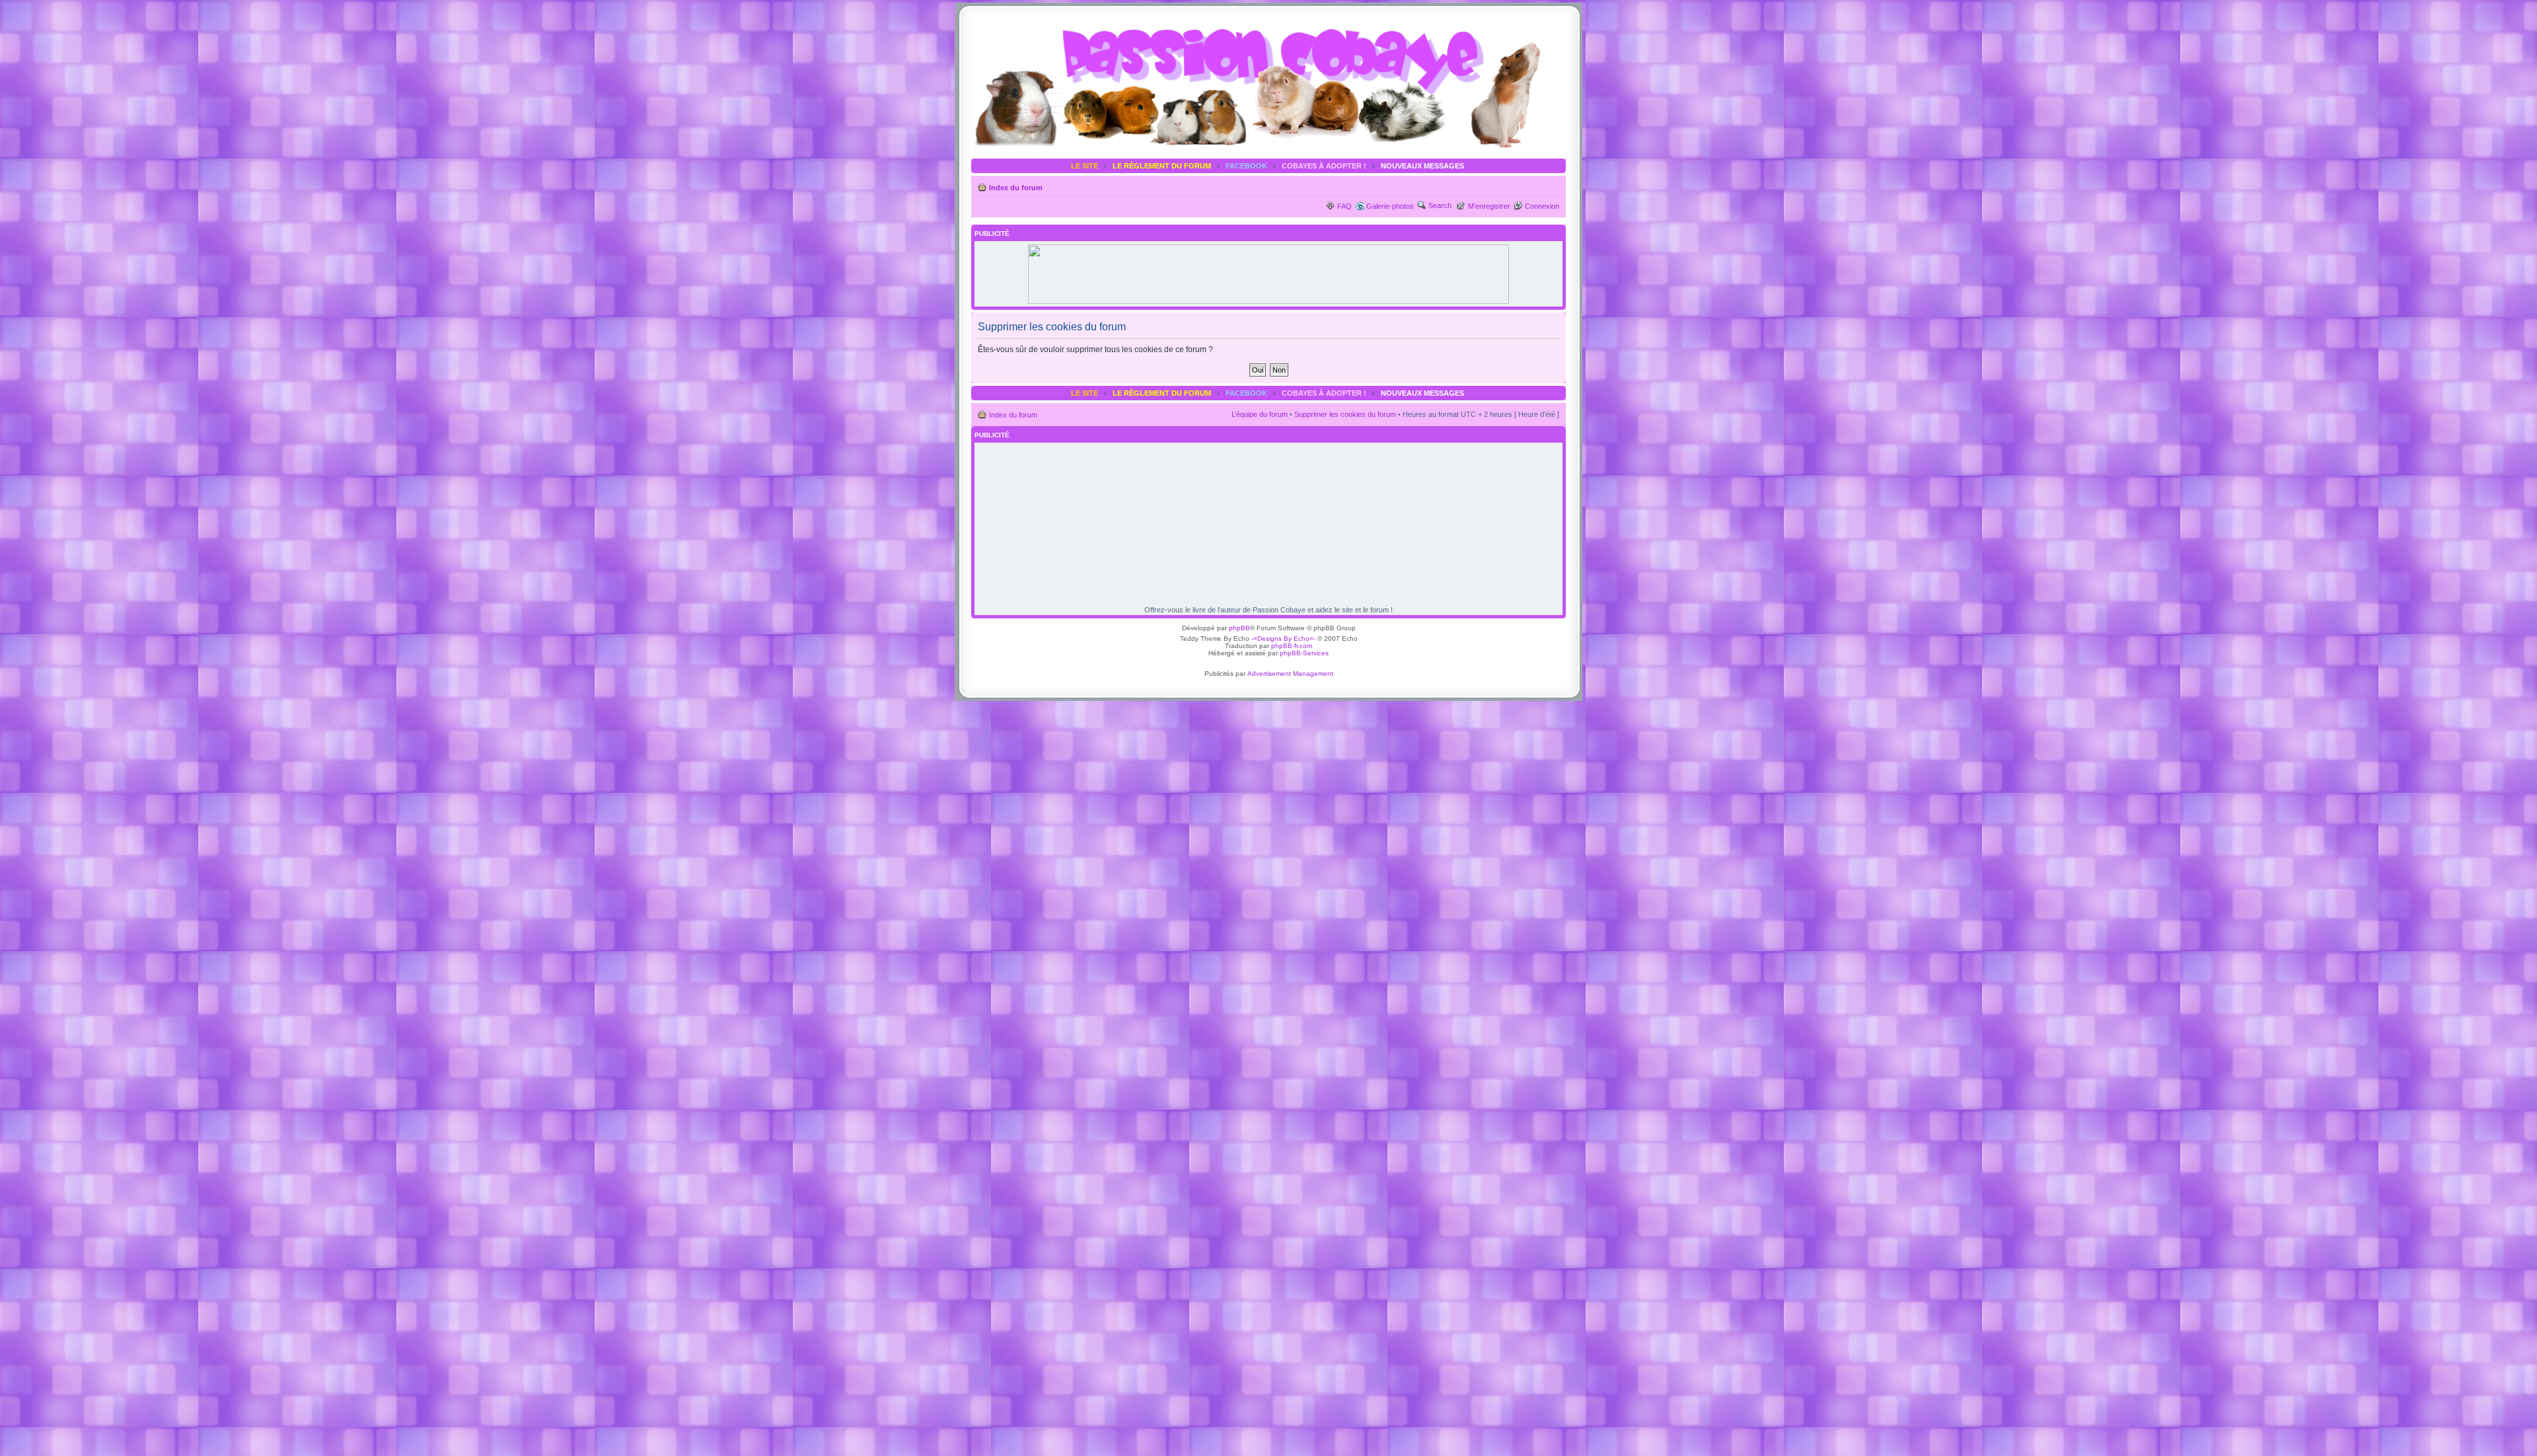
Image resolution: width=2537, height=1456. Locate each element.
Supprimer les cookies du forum (1345, 414)
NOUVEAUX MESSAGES (1422, 166)
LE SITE (1085, 166)
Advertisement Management (1290, 673)
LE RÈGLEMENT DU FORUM (1162, 166)
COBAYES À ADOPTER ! (1324, 166)
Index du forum (1016, 188)
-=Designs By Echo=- (1283, 638)
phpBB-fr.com (1292, 646)
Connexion (1542, 206)
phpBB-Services (1304, 653)
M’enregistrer (1489, 206)
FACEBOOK (1246, 166)
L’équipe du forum (1260, 414)
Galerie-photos (1390, 206)
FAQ (1344, 206)
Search (1440, 205)
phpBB (1239, 628)
